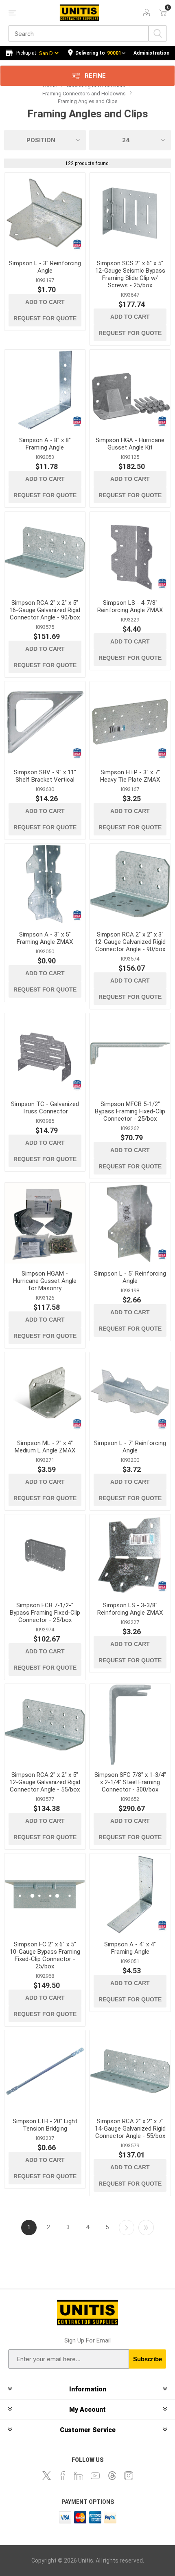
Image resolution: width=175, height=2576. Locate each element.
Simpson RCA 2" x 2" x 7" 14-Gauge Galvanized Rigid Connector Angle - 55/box (130, 2129)
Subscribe (148, 2359)
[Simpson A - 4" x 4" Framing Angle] (130, 1894)
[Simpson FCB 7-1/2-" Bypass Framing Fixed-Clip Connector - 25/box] (45, 1555)
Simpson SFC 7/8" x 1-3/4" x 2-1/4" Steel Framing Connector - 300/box (130, 1782)
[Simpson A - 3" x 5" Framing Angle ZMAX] (45, 884)
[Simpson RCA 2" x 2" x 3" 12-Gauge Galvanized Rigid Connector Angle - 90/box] (130, 884)
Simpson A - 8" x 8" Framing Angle (45, 444)
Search (158, 33)
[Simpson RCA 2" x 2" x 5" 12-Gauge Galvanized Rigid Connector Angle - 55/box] (45, 1724)
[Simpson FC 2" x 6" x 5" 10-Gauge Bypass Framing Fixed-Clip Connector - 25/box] (45, 1894)
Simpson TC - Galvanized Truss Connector (45, 1108)
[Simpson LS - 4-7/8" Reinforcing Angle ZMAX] (130, 552)
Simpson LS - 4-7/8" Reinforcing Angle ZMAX (130, 606)
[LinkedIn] (79, 2476)
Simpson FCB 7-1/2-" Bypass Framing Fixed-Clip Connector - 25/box (45, 1613)
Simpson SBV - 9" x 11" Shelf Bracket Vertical (45, 776)
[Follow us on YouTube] (95, 2476)
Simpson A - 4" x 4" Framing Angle (130, 1948)
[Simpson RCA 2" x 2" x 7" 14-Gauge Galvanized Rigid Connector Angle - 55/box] (130, 2071)
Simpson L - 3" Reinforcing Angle (45, 267)
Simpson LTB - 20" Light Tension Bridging (45, 2125)
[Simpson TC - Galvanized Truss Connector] (45, 1054)
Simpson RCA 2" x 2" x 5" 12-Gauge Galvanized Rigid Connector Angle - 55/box (45, 1782)
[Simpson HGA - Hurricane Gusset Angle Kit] (130, 390)
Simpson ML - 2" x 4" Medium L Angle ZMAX (45, 1447)
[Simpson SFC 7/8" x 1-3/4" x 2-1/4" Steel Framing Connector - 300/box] (130, 1724)
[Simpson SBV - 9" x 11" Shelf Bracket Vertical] (45, 722)
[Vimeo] (112, 2476)
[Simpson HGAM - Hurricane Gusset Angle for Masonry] (45, 1223)
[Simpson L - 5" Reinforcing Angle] (130, 1223)
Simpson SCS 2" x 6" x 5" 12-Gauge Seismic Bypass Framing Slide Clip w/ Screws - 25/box (130, 274)
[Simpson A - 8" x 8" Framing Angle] (45, 390)
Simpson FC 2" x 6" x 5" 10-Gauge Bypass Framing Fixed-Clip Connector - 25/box (45, 1955)
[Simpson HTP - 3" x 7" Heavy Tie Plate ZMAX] (130, 722)
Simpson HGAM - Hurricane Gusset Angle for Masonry (45, 1281)
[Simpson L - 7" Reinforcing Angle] (130, 1393)
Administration (151, 53)
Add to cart (45, 302)
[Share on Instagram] (129, 2476)
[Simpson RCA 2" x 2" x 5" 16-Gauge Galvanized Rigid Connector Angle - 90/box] (45, 552)
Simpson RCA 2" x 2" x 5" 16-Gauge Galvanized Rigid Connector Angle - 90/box (45, 610)
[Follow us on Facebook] (63, 2476)
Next (127, 2228)
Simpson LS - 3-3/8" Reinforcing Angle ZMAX (130, 1609)
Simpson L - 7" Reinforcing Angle (130, 1447)
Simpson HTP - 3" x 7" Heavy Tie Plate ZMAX (130, 776)
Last (146, 2228)
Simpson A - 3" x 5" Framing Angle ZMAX (45, 938)
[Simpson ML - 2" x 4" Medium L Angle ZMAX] (45, 1393)
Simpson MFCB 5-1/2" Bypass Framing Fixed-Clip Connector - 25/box (130, 1111)
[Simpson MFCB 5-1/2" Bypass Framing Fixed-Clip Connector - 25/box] (130, 1054)
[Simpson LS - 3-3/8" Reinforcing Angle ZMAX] (130, 1555)
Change (97, 53)
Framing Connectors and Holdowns (84, 94)
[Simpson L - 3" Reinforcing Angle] (45, 213)
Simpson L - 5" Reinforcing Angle (130, 1277)
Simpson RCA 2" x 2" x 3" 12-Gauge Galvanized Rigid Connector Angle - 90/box (130, 942)
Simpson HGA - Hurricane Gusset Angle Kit (130, 444)
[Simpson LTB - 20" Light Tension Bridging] (45, 2071)
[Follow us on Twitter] (46, 2476)
